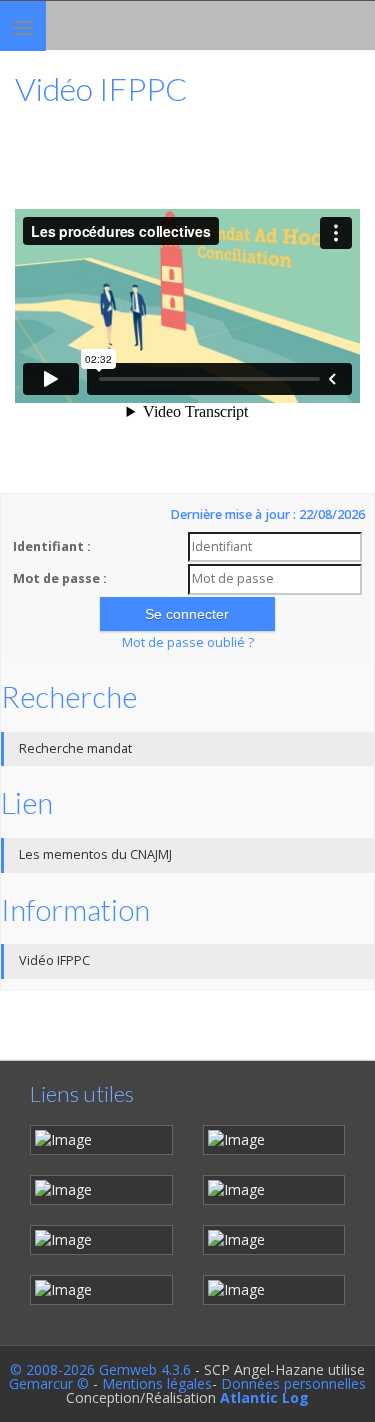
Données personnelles (293, 1383)
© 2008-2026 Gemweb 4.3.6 (100, 1369)
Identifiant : (52, 546)
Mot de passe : (60, 578)
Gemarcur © (49, 1383)
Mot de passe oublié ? (188, 642)
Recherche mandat (75, 748)
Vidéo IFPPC (54, 960)
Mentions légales (157, 1383)
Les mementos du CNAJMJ (95, 854)
